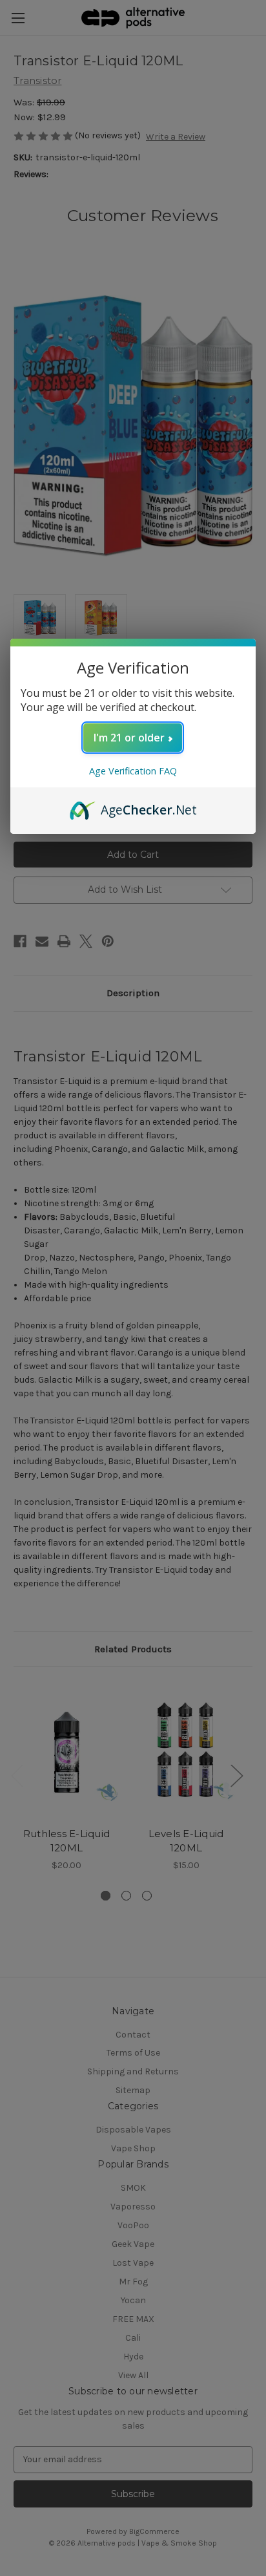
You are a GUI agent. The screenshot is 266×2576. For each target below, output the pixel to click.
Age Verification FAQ (133, 771)
